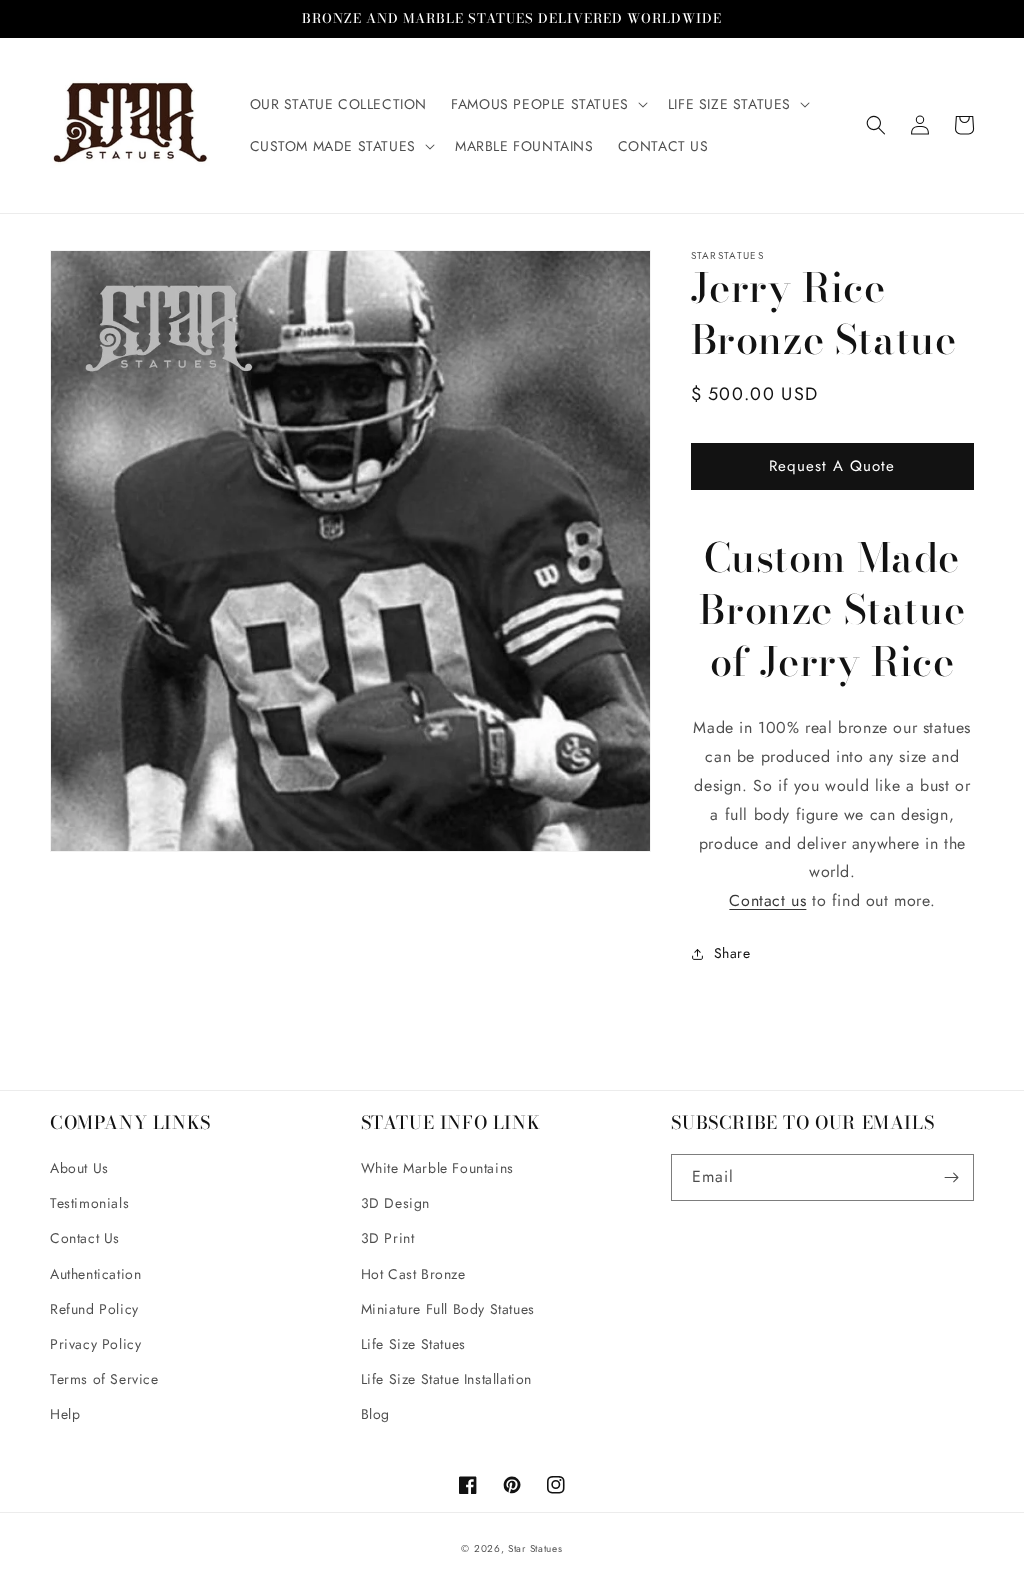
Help (65, 1414)
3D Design (395, 1203)
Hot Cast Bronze (413, 1274)
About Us (79, 1168)
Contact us (767, 900)
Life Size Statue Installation (446, 1379)
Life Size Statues (413, 1344)
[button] (547, 104)
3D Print (388, 1238)
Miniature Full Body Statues (448, 1309)
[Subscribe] (951, 1177)
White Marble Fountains (437, 1168)
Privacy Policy (95, 1344)
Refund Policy (94, 1309)
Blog (375, 1414)
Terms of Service (104, 1379)
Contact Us (85, 1238)
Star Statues (535, 1548)
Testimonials (89, 1203)
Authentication (95, 1274)
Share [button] (732, 953)
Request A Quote (832, 466)
